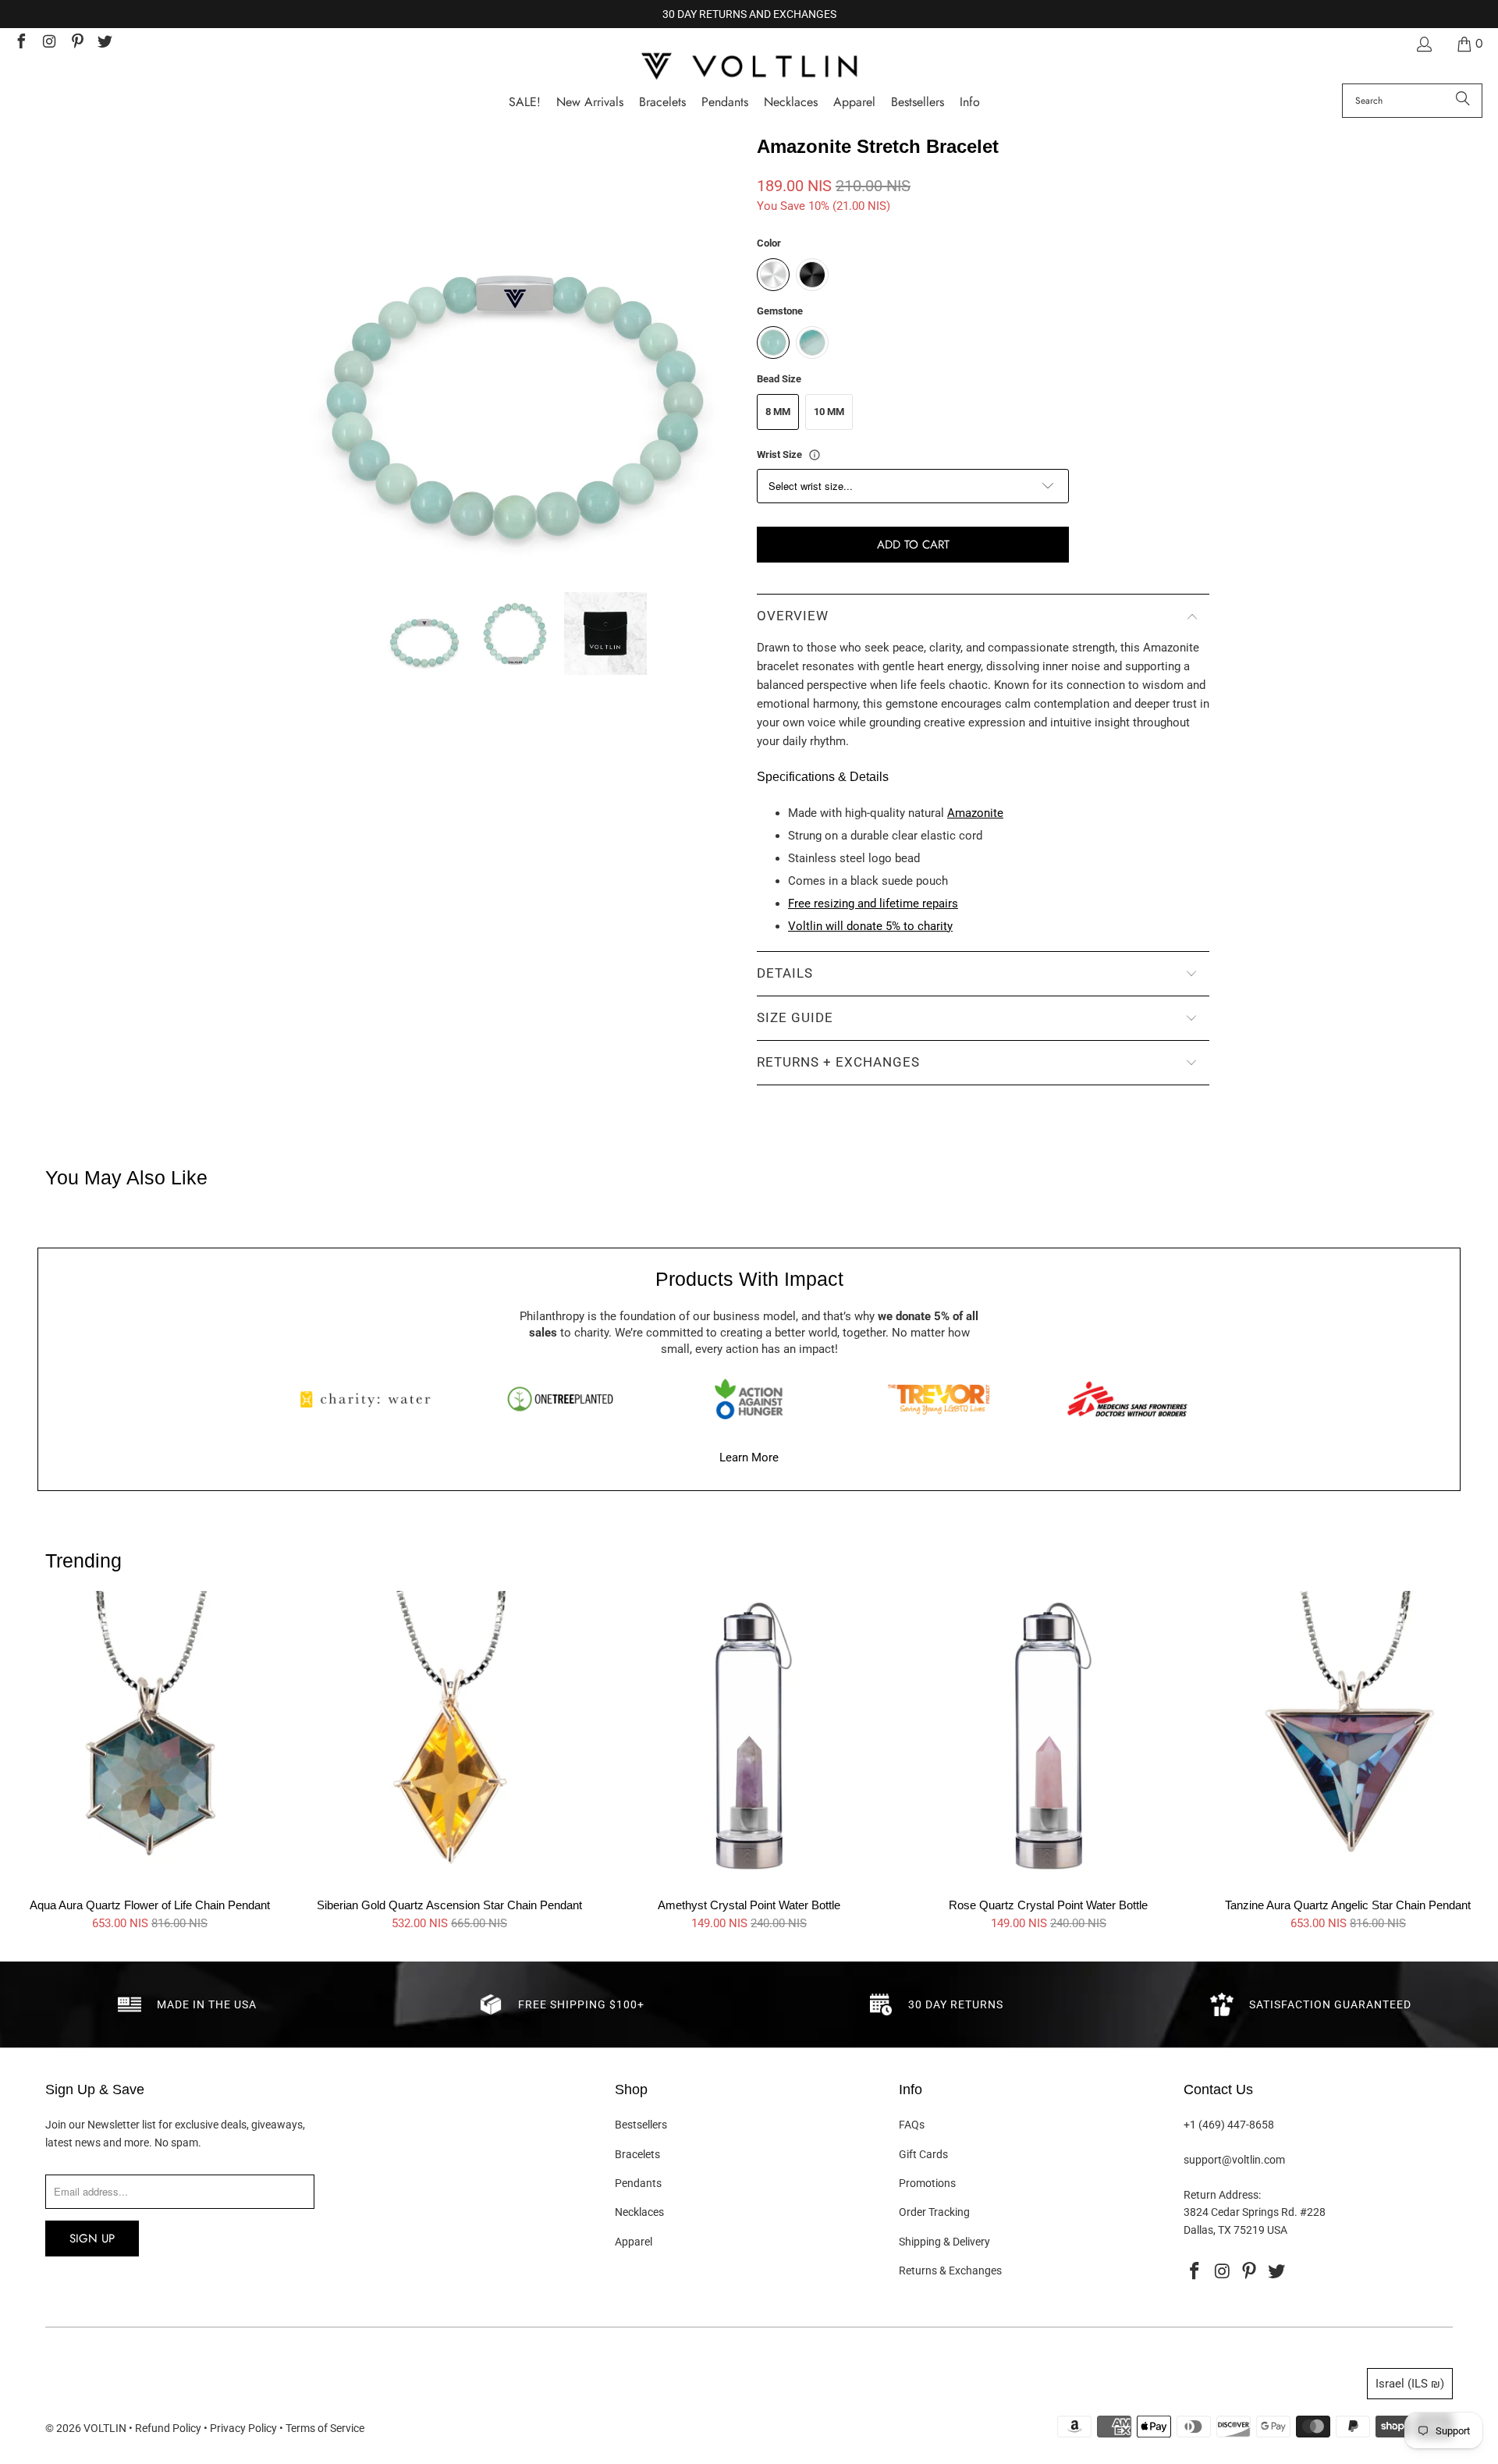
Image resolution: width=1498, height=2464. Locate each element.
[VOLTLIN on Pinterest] (76, 43)
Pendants (638, 2183)
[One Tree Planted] (560, 1399)
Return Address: (1222, 2195)
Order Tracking (934, 2212)
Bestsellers (641, 2125)
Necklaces (639, 2212)
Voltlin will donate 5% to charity (870, 926)
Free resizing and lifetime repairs (873, 904)
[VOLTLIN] (749, 67)
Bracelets (637, 2154)
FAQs (912, 2125)
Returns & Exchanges (950, 2271)
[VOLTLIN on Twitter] (105, 43)
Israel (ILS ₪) (1410, 2384)
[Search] (1463, 101)
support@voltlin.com (1234, 2160)
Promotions (927, 2183)
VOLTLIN (105, 2428)
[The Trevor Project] (939, 1399)
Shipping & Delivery (944, 2242)
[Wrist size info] (815, 455)
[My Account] (1423, 44)
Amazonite (975, 813)
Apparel (634, 2242)
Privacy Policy (243, 2428)
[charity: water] (371, 1399)
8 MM (778, 412)
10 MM (829, 412)
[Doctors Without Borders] (1127, 1399)
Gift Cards (923, 2154)
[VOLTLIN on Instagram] (48, 43)
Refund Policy (168, 2428)
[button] (970, 103)
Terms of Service (325, 2428)
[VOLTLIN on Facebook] (20, 43)
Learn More (749, 1457)
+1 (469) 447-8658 (1229, 2125)
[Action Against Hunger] (749, 1399)
